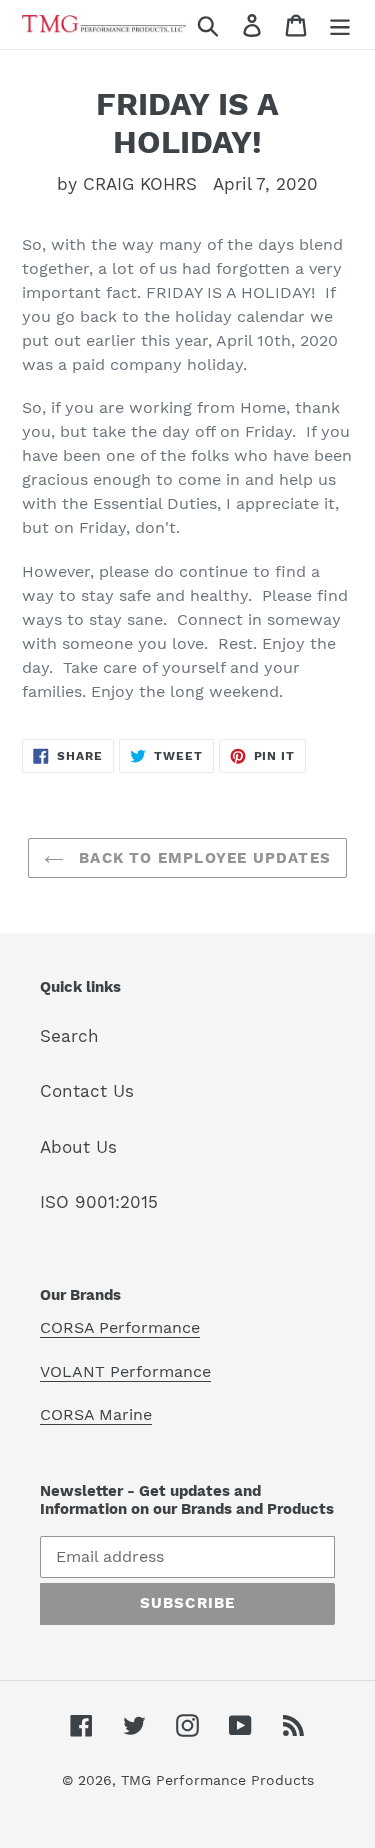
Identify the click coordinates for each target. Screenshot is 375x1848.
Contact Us (87, 1091)
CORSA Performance (120, 1327)
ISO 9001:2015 (99, 1202)
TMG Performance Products (217, 1780)
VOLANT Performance (125, 1371)
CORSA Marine (96, 1414)
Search (69, 1036)
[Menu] (340, 25)
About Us (78, 1147)
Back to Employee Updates (202, 858)
